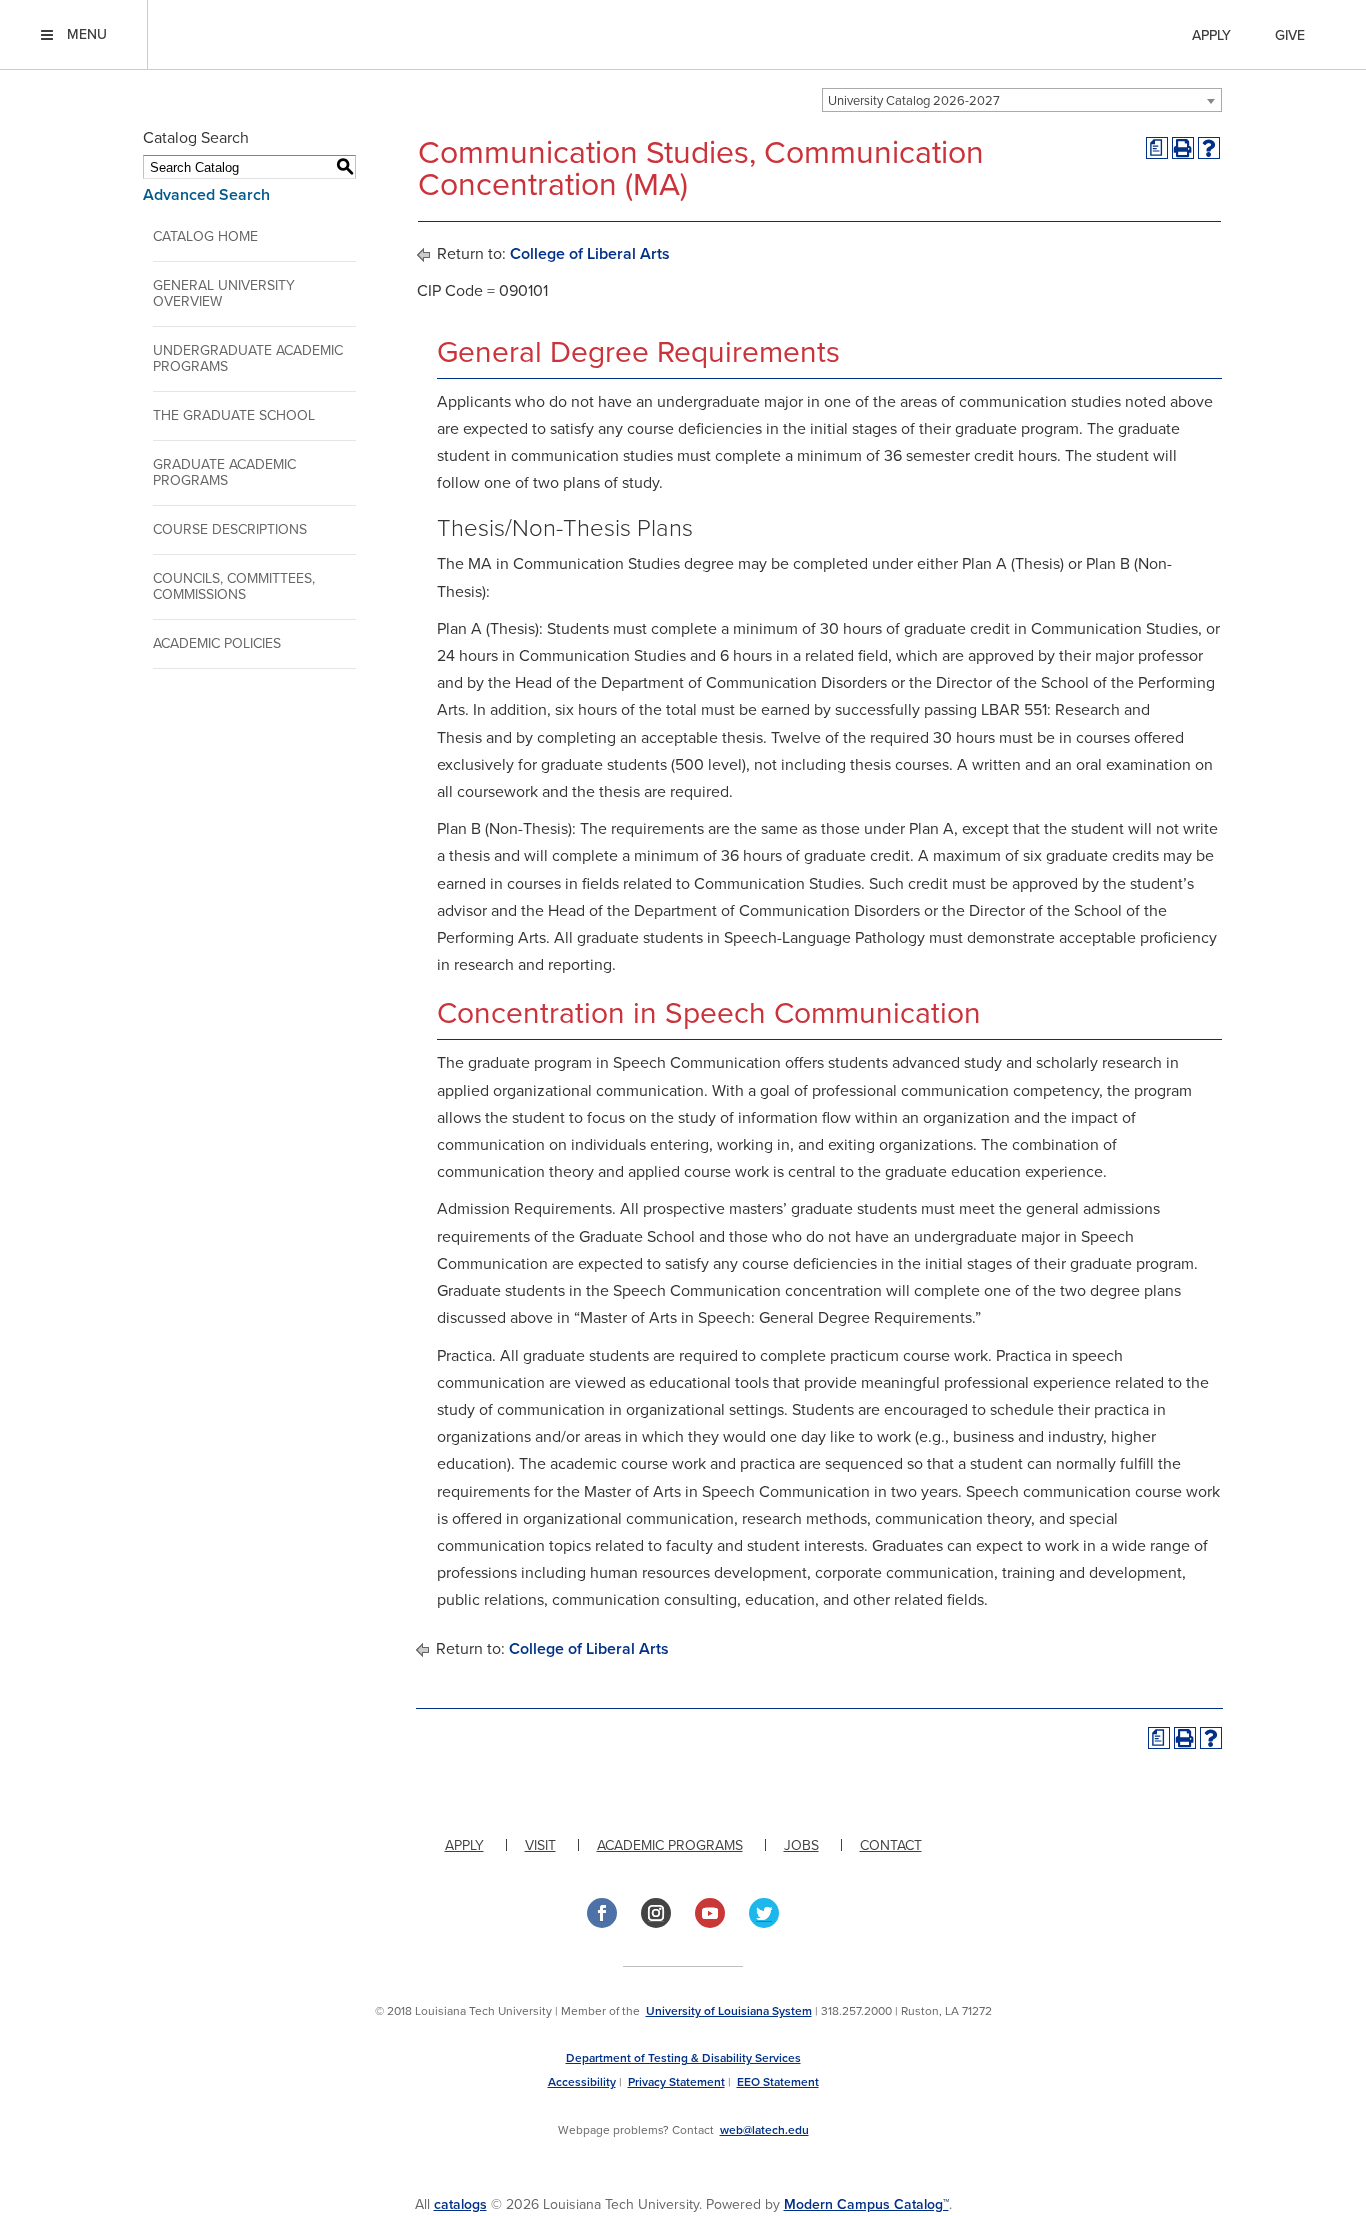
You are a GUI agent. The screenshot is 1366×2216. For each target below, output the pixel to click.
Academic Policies (217, 643)
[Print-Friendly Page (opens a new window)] (1183, 148)
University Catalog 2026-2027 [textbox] (914, 101)
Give (1290, 35)
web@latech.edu (764, 2130)
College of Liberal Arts (590, 254)
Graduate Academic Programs (224, 472)
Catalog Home (205, 236)
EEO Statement (778, 2082)
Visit (540, 1845)
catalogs (460, 2204)
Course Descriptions (230, 529)
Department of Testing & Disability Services (683, 2058)
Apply (1211, 35)
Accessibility (582, 2082)
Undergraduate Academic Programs (248, 358)
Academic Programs (670, 1845)
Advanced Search (206, 195)
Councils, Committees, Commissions (234, 586)
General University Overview (224, 293)
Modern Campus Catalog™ (866, 2204)
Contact (891, 1845)
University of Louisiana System (729, 2011)
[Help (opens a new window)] (1209, 148)
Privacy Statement (676, 2082)
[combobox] (1022, 100)
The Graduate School (234, 415)
